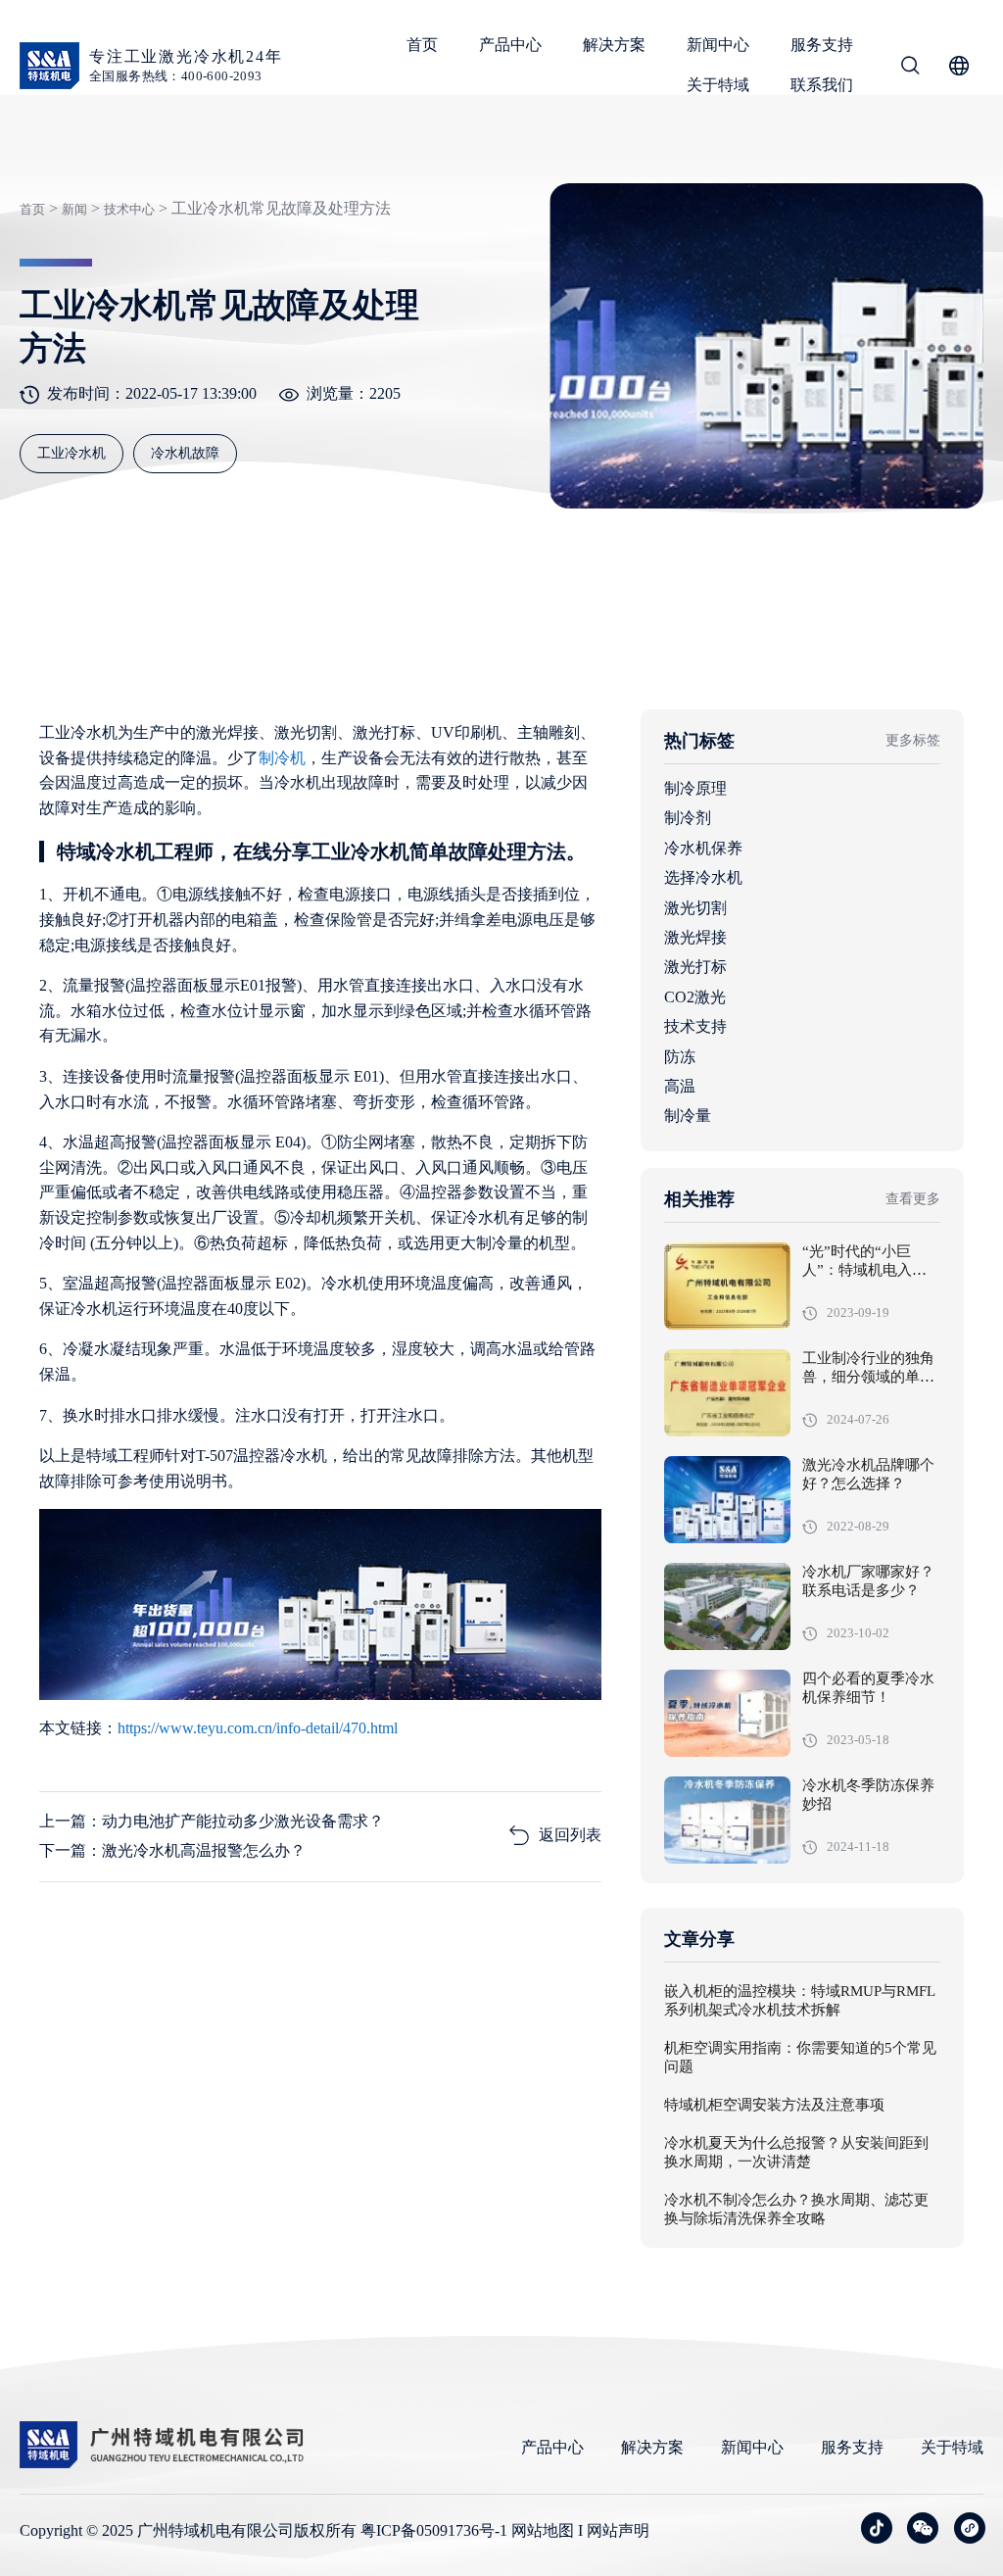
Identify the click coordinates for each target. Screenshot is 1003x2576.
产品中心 (510, 45)
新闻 (74, 209)
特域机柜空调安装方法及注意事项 (774, 2106)
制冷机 (282, 758)
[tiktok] (877, 2528)
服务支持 (822, 45)
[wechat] (923, 2528)
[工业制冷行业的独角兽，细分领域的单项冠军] (727, 1393)
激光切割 (695, 908)
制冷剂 (688, 818)
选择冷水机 (703, 877)
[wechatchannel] (970, 2528)
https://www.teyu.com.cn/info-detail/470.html (258, 1728)
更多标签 (913, 740)
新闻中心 (718, 45)
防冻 (680, 1057)
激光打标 (695, 967)
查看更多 (913, 1199)
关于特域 (718, 85)
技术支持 (695, 1026)
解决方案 (614, 45)
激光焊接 (695, 937)
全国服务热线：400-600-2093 (176, 76)
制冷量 (688, 1116)
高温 (680, 1086)
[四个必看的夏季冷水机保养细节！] (727, 1713)
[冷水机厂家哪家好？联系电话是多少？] (727, 1606)
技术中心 (129, 209)
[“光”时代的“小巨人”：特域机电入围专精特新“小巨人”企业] (727, 1286)
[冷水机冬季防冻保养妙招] (727, 1820)
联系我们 (822, 85)
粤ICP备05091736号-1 (434, 2530)
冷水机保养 (703, 848)
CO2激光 (695, 997)
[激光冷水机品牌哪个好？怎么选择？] (727, 1500)
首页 (422, 45)
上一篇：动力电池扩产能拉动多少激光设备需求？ (212, 1821)
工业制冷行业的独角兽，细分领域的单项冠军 (868, 1378)
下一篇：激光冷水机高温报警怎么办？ (172, 1850)
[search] (910, 69)
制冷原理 (695, 788)
